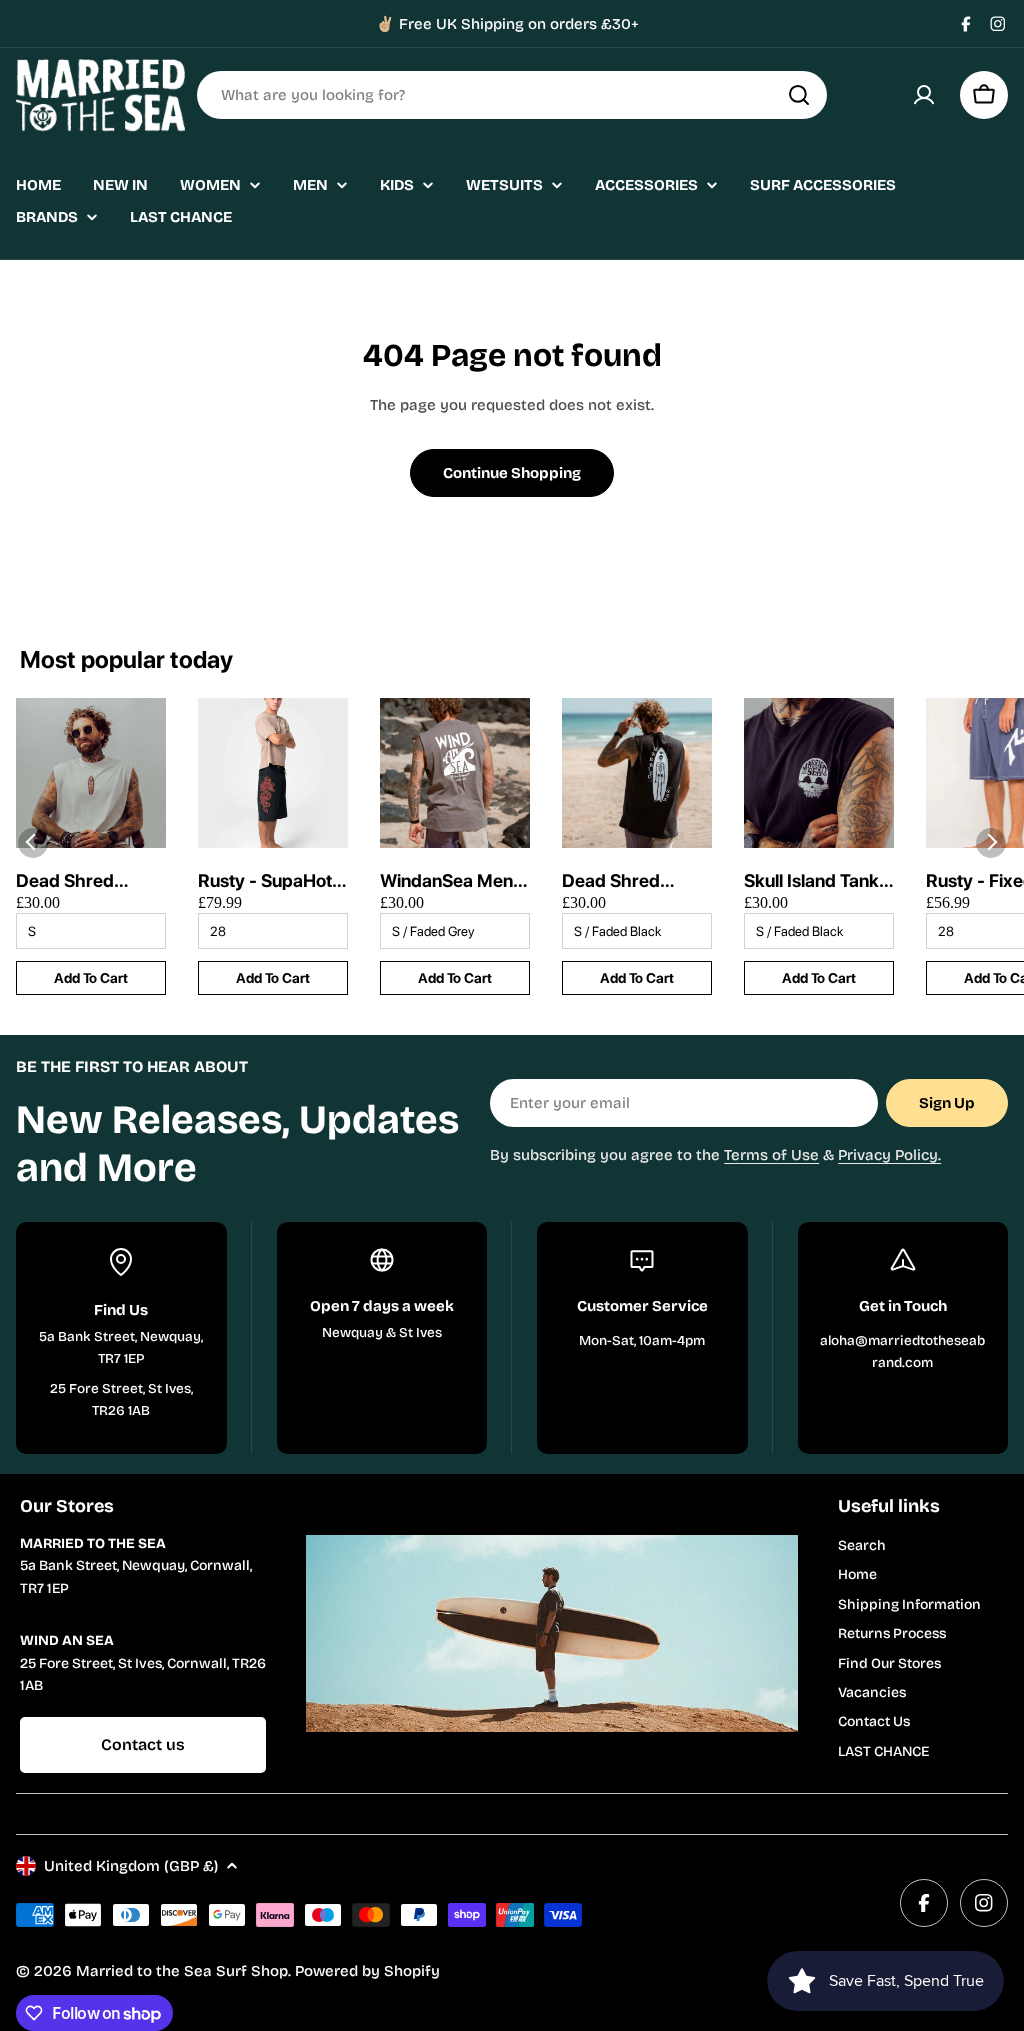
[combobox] (512, 95)
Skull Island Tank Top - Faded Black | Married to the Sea (818, 881)
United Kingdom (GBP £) (131, 1866)
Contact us (143, 1744)
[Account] (924, 95)
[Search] (799, 95)
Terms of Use (771, 1155)
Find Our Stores (889, 1663)
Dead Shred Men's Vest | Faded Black (613, 881)
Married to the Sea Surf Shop (182, 1971)
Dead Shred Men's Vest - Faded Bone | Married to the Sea (74, 881)
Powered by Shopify (367, 1971)
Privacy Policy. (889, 1155)
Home (857, 1574)
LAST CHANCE (883, 1751)
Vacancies (872, 1692)
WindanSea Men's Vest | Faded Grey (453, 881)
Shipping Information (909, 1604)
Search (862, 1545)
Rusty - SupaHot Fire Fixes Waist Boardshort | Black (265, 881)
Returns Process (892, 1633)
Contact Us (874, 1721)
